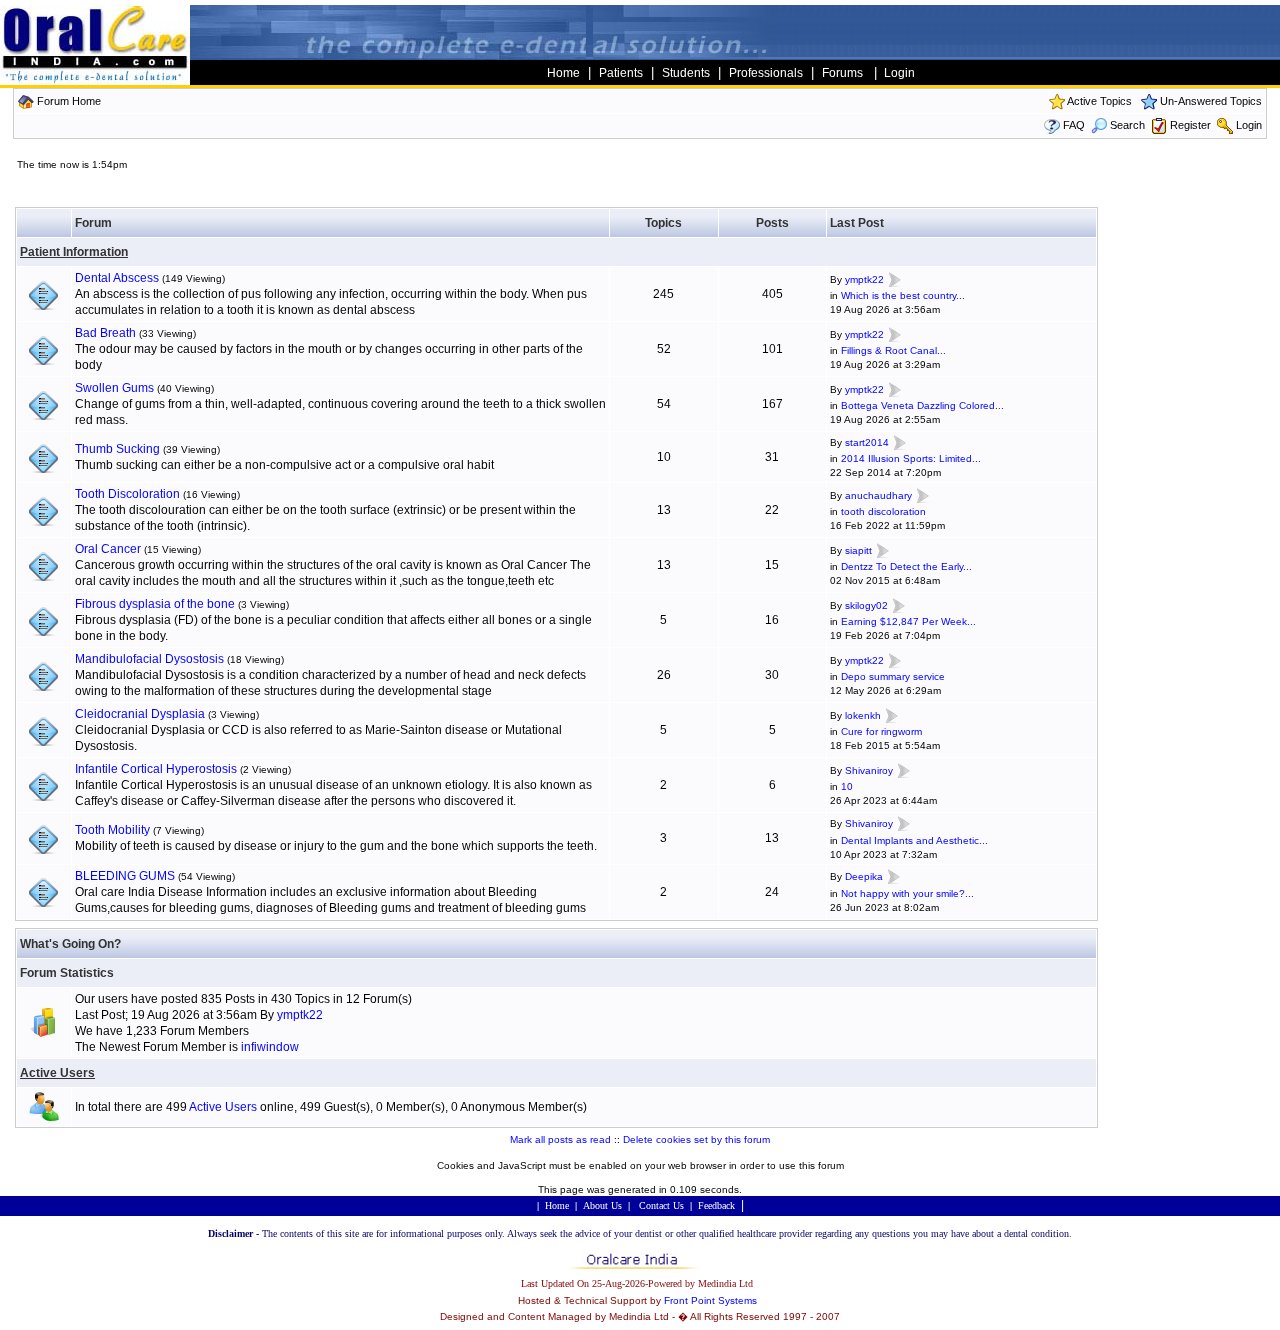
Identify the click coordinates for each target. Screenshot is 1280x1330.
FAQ (1074, 125)
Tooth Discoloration (127, 494)
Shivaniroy (869, 770)
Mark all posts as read (560, 1139)
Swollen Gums (114, 388)
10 (847, 786)
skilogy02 (866, 605)
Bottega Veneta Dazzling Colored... (922, 405)
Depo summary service (893, 676)
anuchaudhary (878, 495)
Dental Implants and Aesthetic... (914, 840)
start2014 (867, 442)
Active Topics (1099, 101)
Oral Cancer (108, 549)
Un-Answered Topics (1211, 101)
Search (1127, 125)
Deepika (864, 877)
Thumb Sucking (117, 449)
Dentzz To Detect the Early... (906, 566)
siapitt (858, 550)
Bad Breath (105, 333)
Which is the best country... (903, 295)
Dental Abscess (117, 278)
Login (1249, 125)
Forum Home (69, 101)
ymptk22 (864, 279)
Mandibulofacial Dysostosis (149, 659)
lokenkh (863, 715)
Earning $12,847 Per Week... (908, 621)
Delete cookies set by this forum (696, 1139)
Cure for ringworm (881, 731)
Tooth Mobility (112, 830)
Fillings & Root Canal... (893, 350)
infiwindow (270, 1047)
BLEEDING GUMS (125, 876)
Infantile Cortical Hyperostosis (156, 769)
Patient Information (74, 252)
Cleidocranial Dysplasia (140, 714)
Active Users (57, 1073)
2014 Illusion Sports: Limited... (911, 458)
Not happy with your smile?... (907, 893)
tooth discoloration (883, 511)
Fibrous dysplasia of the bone (155, 604)
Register (1190, 125)
